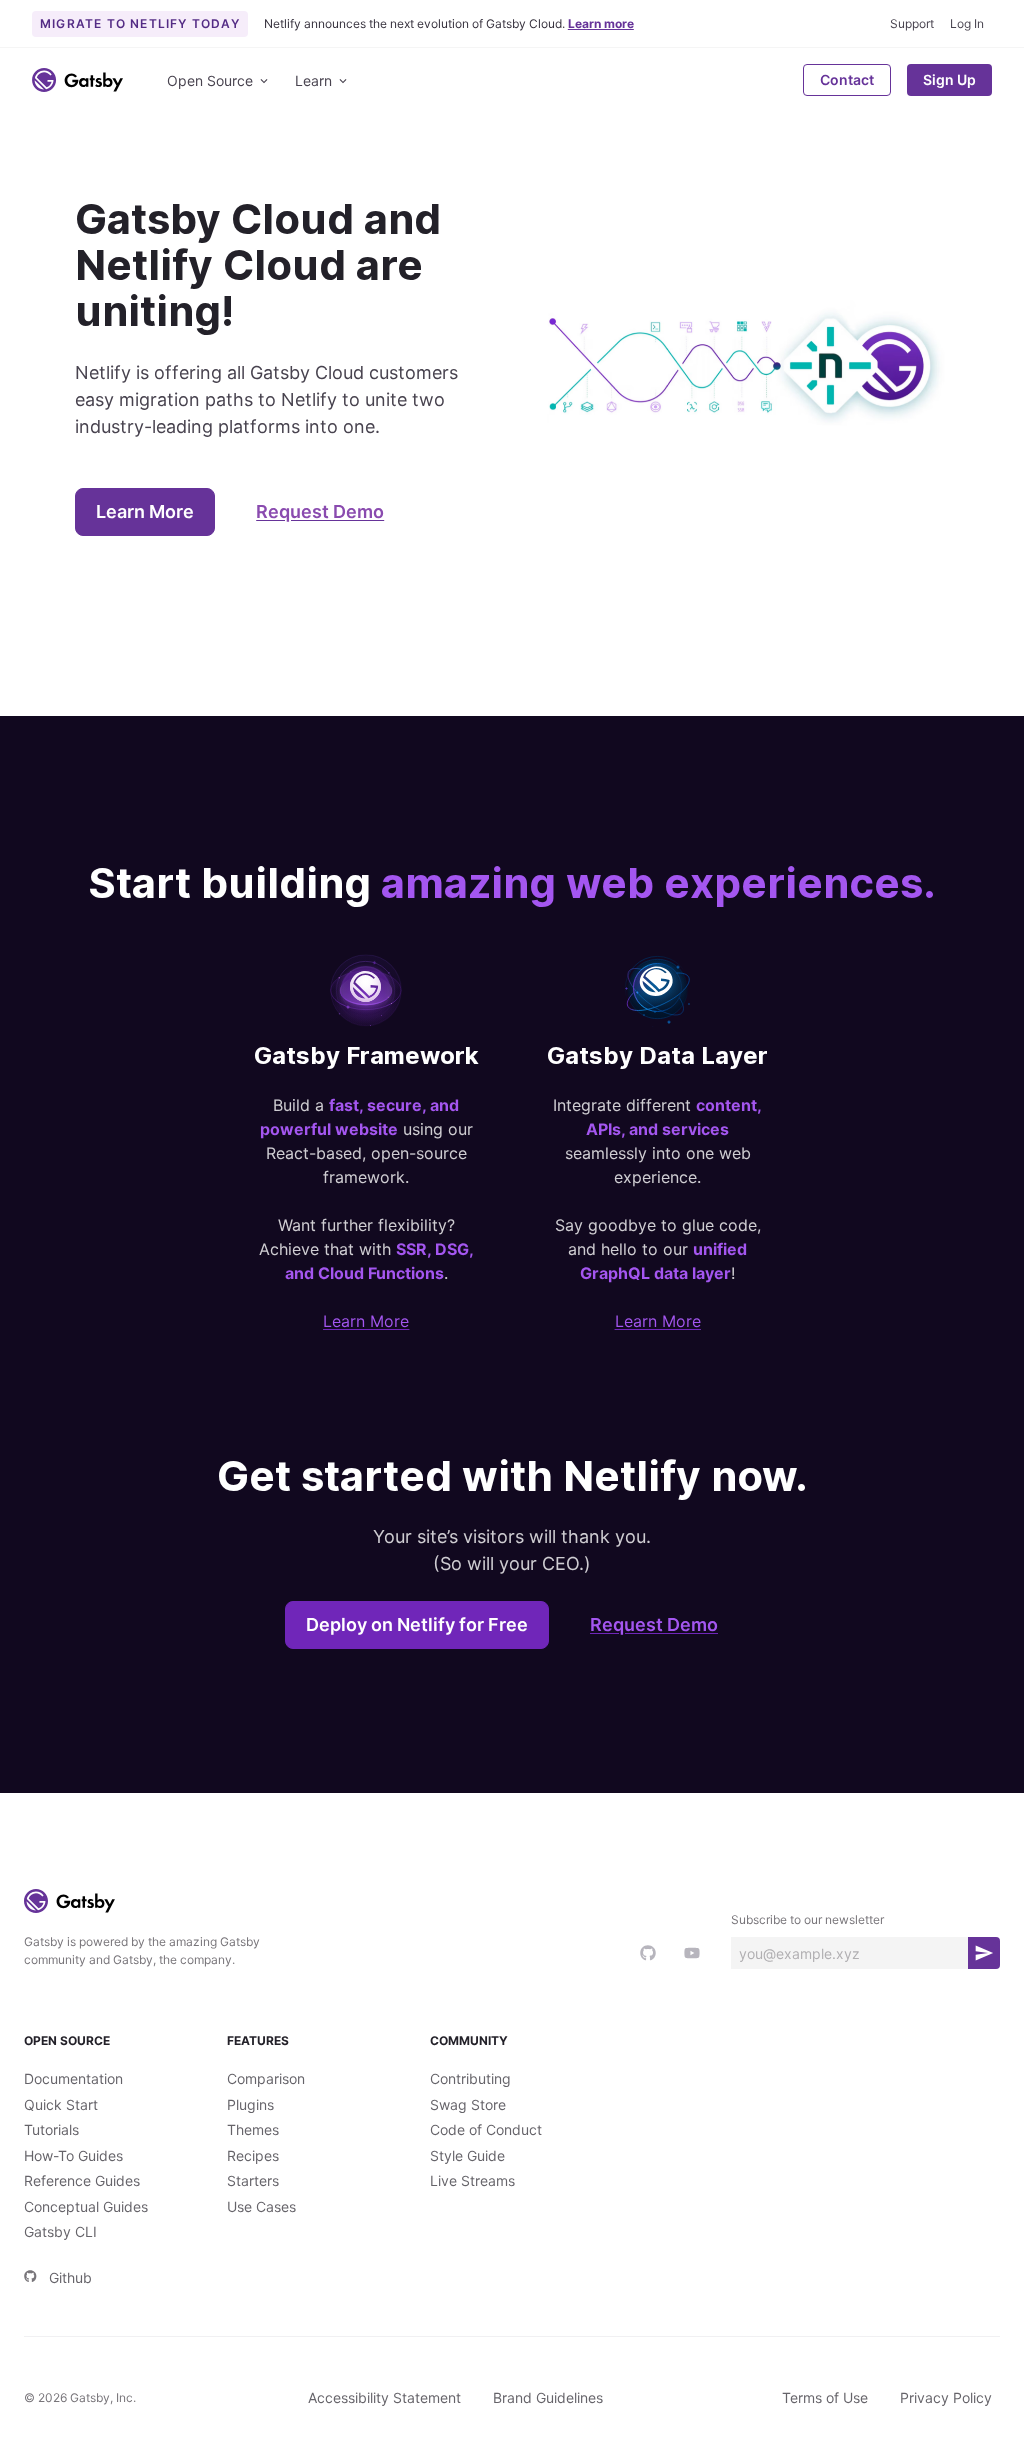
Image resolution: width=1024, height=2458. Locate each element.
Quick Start (61, 2104)
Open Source (210, 80)
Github (70, 2277)
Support (912, 23)
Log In (967, 23)
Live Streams (472, 2180)
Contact (847, 79)
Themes (253, 2129)
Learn (313, 80)
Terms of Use (825, 2397)
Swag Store (468, 2104)
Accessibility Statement (384, 2397)
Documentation (73, 2078)
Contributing (470, 2078)
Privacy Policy (946, 2397)
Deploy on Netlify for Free (417, 1624)
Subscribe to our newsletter (807, 1919)
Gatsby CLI (60, 2231)
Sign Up (949, 79)
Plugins (250, 2104)
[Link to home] (77, 80)
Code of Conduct (486, 2129)
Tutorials (51, 2129)
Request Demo (320, 511)
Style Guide (467, 2155)
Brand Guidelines (548, 2397)
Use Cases (261, 2206)
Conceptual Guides (86, 2206)
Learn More (145, 511)
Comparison (266, 2078)
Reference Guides (82, 2180)
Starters (253, 2180)
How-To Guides (73, 2155)
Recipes (253, 2155)
